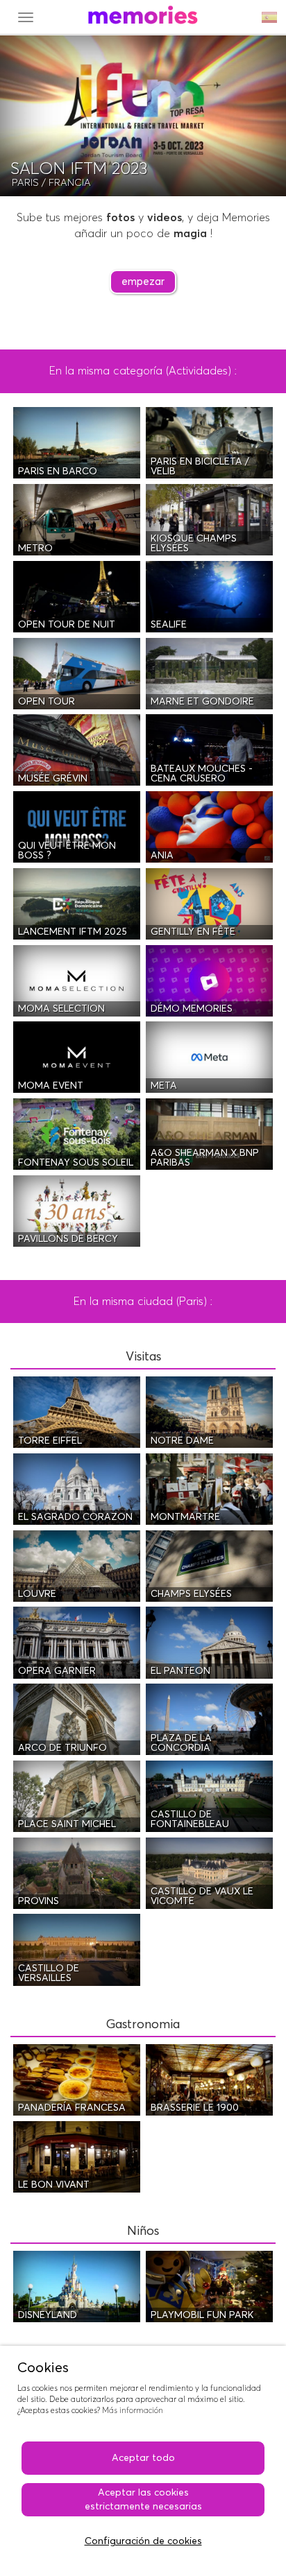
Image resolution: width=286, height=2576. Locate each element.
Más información (133, 2411)
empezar (143, 282)
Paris (25, 183)
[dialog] (143, 2461)
